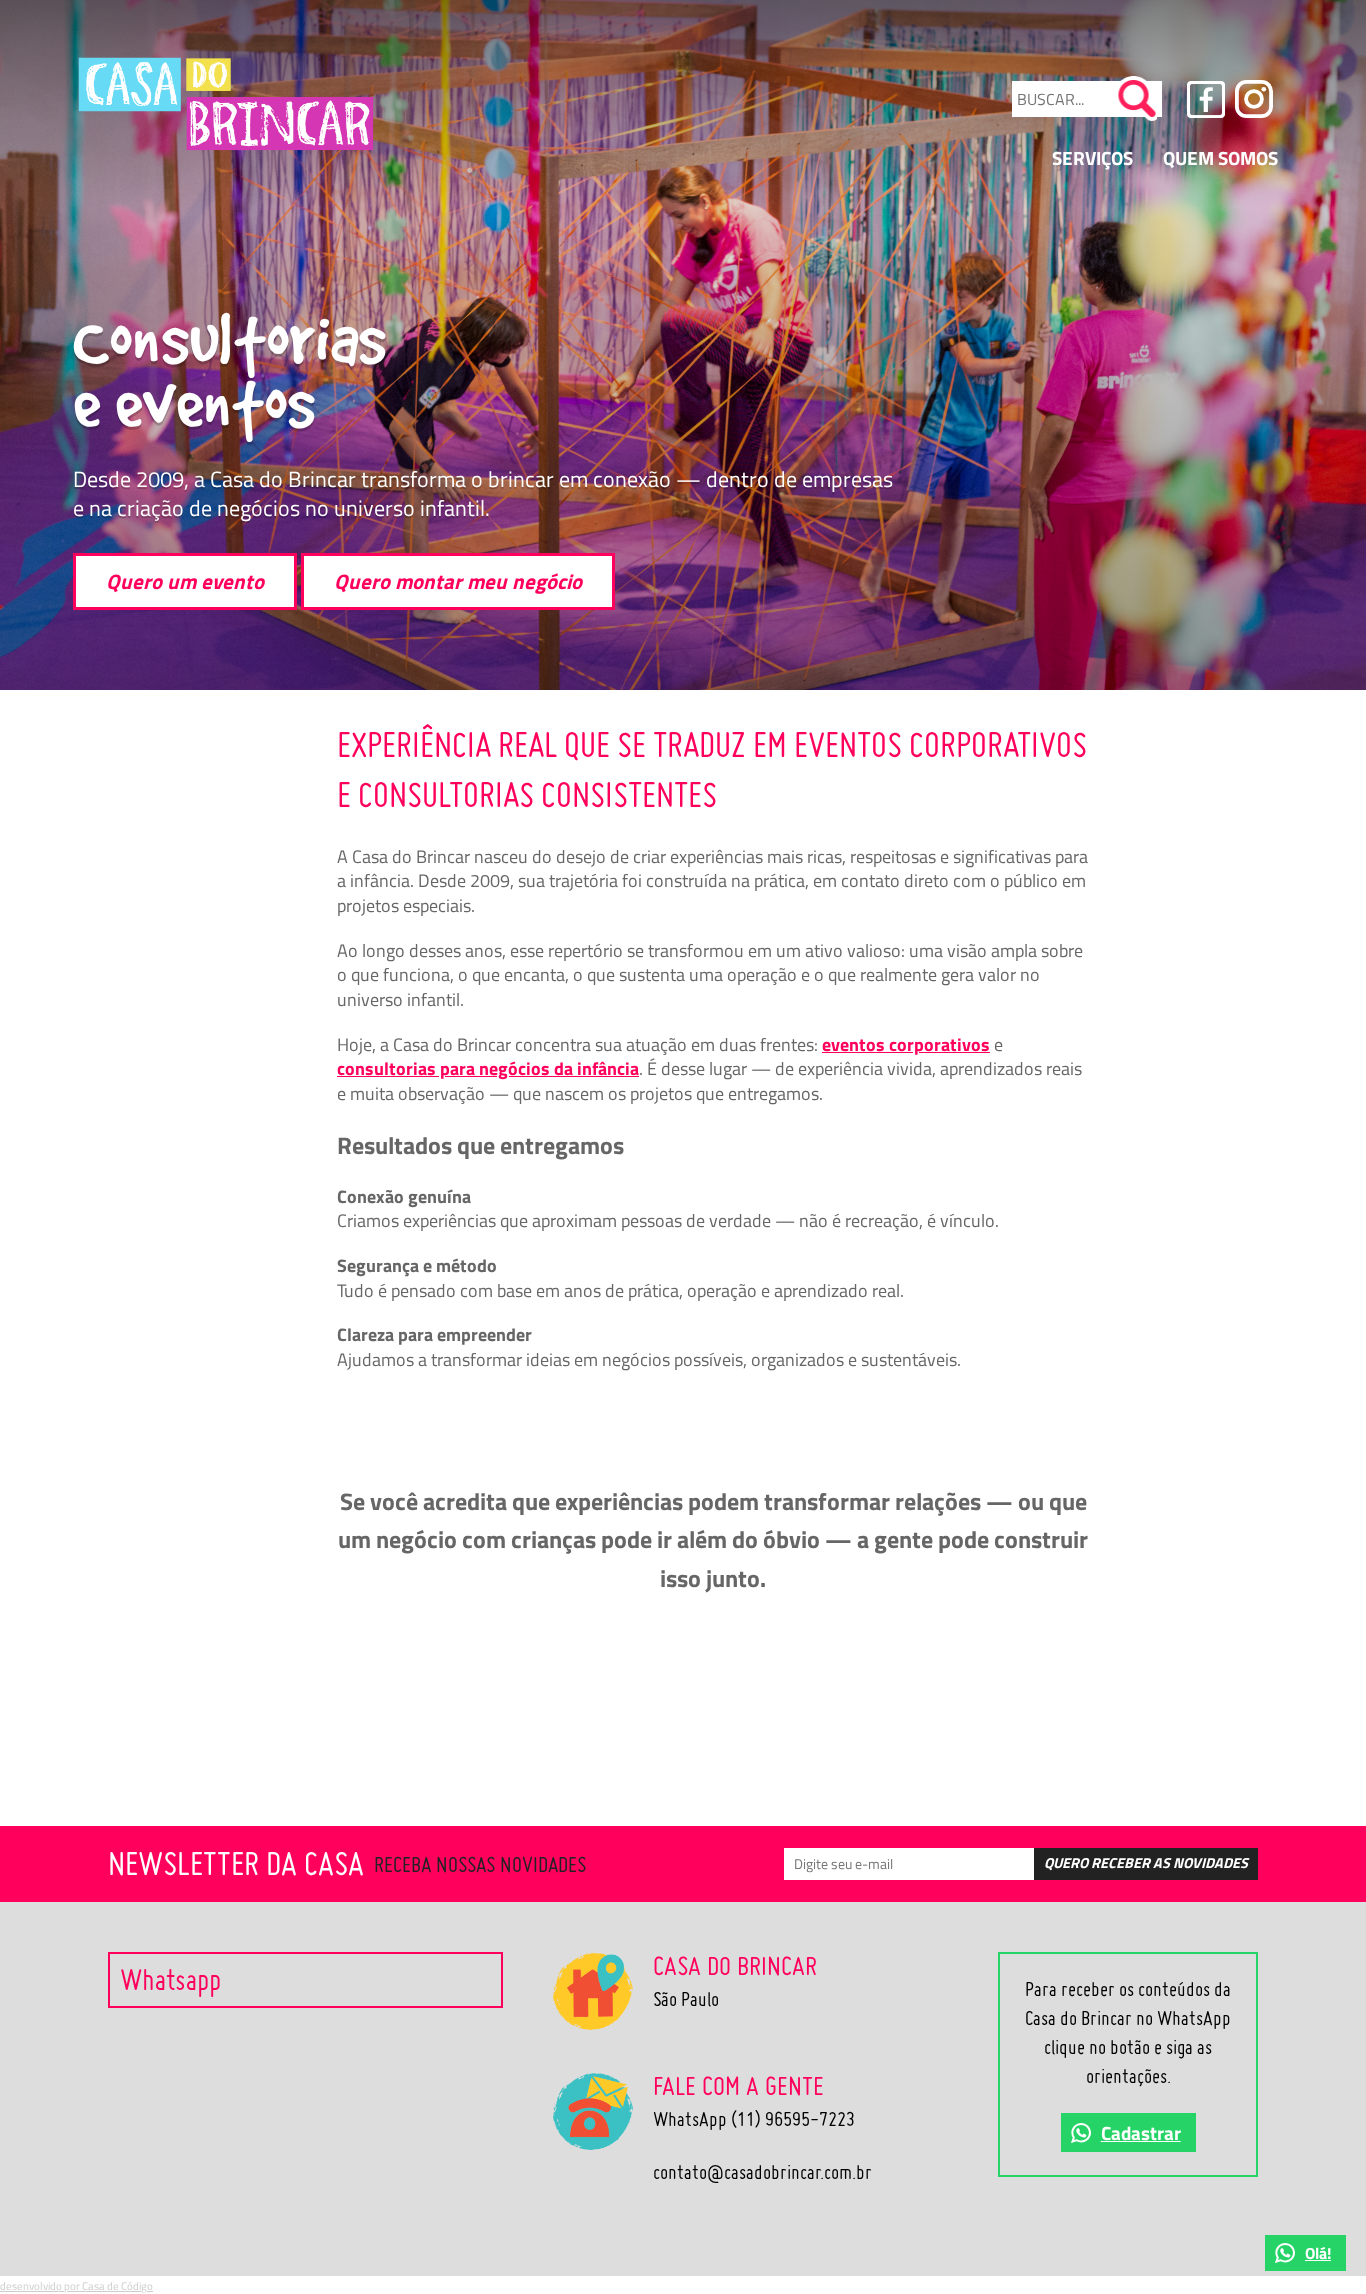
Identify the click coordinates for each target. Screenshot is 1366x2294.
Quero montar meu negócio (458, 581)
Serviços (1092, 157)
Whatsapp (170, 1979)
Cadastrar (1141, 2132)
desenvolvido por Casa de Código (76, 2285)
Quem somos (1220, 157)
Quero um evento (185, 581)
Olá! (1318, 2253)
